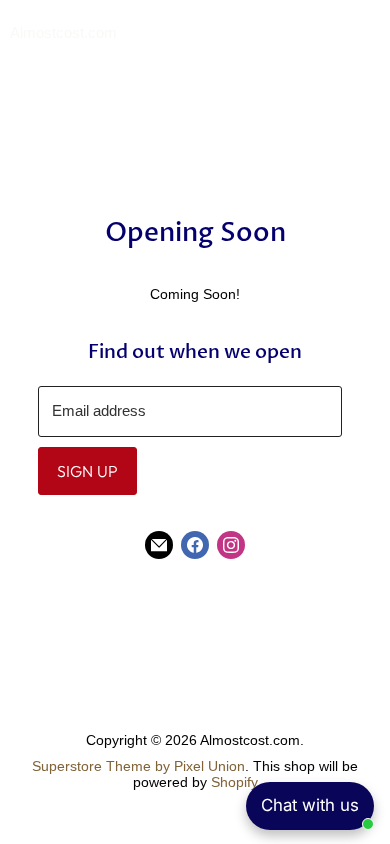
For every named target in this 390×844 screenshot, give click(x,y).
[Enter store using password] (370, 34)
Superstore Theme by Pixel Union (138, 766)
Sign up (87, 471)
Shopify (234, 782)
